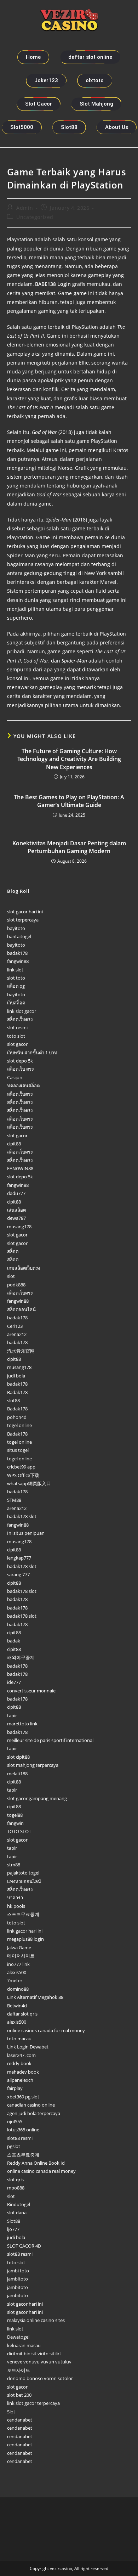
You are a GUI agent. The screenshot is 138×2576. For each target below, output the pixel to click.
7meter (15, 1980)
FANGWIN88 (20, 1168)
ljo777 (13, 2229)
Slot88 (14, 2221)
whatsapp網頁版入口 (29, 1483)
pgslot (14, 2146)
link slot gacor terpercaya (33, 2403)
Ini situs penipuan (26, 1533)
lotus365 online (23, 2130)
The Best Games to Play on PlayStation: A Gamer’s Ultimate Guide (69, 801)
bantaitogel (19, 936)
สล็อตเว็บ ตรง (20, 1069)
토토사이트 (19, 2370)
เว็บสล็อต (16, 1003)
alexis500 (17, 1972)
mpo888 (16, 2188)
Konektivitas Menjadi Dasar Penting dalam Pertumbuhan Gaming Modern (69, 847)
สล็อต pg (16, 986)
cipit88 (14, 1144)
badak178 (17, 953)
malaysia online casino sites (36, 2320)
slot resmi (17, 1027)
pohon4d (17, 1417)
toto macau (19, 2039)
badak (14, 1641)
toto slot (16, 1036)
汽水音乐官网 (21, 1351)
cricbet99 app (21, 1467)
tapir (12, 1715)
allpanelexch (20, 2080)
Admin (25, 208)
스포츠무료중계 (23, 1914)
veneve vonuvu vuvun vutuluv (39, 2362)
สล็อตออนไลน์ (21, 1309)
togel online (19, 1425)
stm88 (14, 1865)
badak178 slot (22, 1516)
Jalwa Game (19, 1947)
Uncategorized (35, 217)
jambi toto (18, 2271)
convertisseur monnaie (31, 1691)
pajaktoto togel (23, 1873)
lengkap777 (19, 1558)
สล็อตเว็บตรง (20, 1019)
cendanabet (20, 2420)
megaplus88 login (25, 1939)
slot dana (17, 2213)
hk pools (16, 1906)
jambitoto (18, 2279)
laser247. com (21, 2055)
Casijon (15, 1077)
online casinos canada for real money (46, 2030)
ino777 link (18, 1964)
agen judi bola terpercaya (34, 2113)
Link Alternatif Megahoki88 (35, 1997)
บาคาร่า (15, 1898)
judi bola (16, 1376)
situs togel (18, 1450)
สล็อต (13, 1251)
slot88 (13, 1400)
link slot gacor (22, 1011)
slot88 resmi (20, 2138)
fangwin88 (18, 961)
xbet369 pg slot (23, 2097)
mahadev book (23, 2072)
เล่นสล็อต (16, 1210)
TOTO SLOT (19, 1831)
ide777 (14, 1682)
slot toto (16, 978)
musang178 (19, 1227)
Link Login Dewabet (28, 2047)
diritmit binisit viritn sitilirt (34, 2354)
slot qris (15, 2180)
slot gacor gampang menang (37, 1798)
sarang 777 (18, 1574)
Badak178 (17, 1392)
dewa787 (16, 1218)
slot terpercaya (23, 920)
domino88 (18, 1989)
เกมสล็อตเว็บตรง (24, 1268)
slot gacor (17, 1044)
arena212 (17, 1334)
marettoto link (22, 1724)
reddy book (19, 2063)
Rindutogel (19, 2204)
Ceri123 (15, 1326)
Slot (11, 2412)
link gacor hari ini (25, 1931)
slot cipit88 (18, 1757)
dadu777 (16, 1193)
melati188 (17, 1774)
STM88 (14, 1500)
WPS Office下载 (23, 1475)
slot (11, 1276)
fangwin (15, 1823)
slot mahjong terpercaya (33, 1765)
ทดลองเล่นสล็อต (23, 1086)
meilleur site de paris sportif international (50, 1740)
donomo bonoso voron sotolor (40, 2378)
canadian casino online (31, 2105)
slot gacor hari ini (25, 912)
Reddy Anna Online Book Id (36, 2163)
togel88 (15, 1815)
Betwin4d (17, 2006)
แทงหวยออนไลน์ (24, 1881)
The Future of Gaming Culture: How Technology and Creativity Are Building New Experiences (69, 759)
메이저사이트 (21, 1956)
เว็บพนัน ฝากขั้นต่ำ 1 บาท (32, 1053)
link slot (15, 970)
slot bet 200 (19, 2395)
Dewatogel (18, 2337)
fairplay (15, 2088)
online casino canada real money (41, 2171)
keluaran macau (24, 2345)
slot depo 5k (20, 1061)
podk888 (16, 1285)
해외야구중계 (21, 1657)
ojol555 (15, 2121)
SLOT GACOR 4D (24, 2246)
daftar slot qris (22, 2014)
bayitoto (16, 928)
